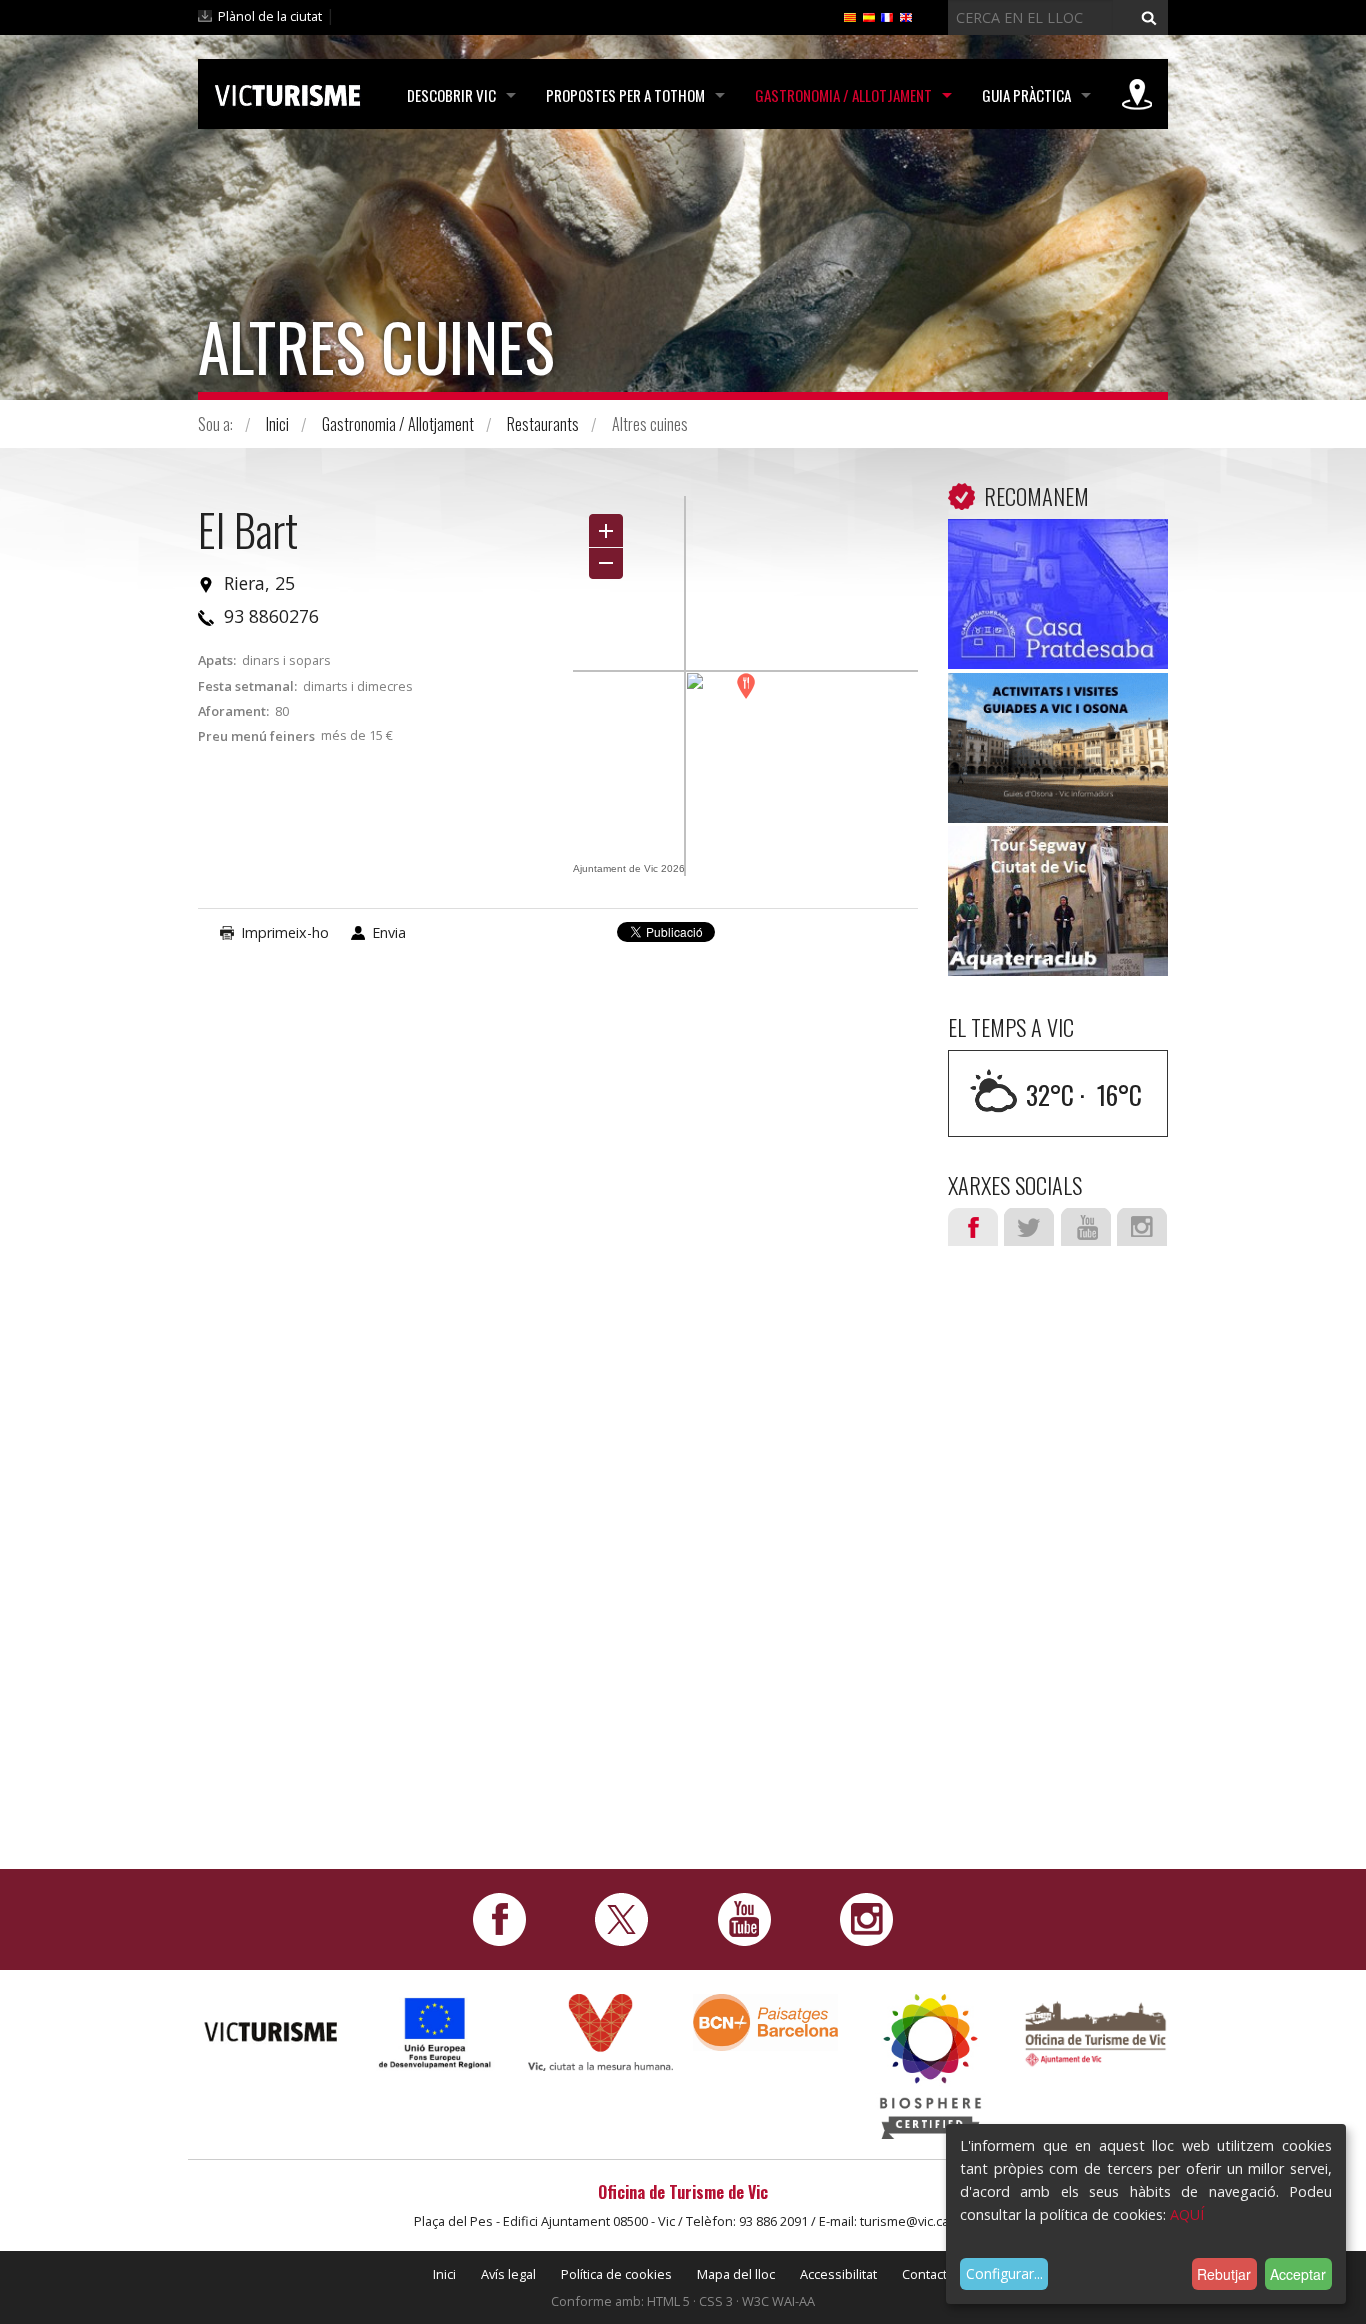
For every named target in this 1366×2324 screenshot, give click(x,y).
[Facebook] (499, 1918)
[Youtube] (744, 1918)
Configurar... (1004, 2273)
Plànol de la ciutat (270, 16)
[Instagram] (866, 1918)
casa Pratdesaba (1058, 549)
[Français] (887, 16)
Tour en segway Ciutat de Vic (1058, 870)
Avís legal (508, 2274)
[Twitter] (621, 1918)
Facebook (973, 1227)
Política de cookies (616, 2274)
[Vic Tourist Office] (1095, 2031)
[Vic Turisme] (287, 92)
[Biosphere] (930, 2065)
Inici (277, 424)
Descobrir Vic (451, 95)
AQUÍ (1187, 2214)
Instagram (1142, 1227)
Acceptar (1298, 2274)
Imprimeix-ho (285, 932)
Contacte (928, 2274)
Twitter (1029, 1227)
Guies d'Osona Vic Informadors (1058, 717)
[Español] (869, 16)
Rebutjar (1224, 2274)
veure (1058, 598)
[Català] (850, 16)
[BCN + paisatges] (765, 2021)
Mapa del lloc (736, 2274)
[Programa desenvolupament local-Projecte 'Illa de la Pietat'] (435, 2032)
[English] (906, 16)
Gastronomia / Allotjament (843, 95)
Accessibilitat (838, 2274)
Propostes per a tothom (625, 95)
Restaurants (543, 424)
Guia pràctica (1026, 95)
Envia (389, 932)
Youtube (1086, 1227)
